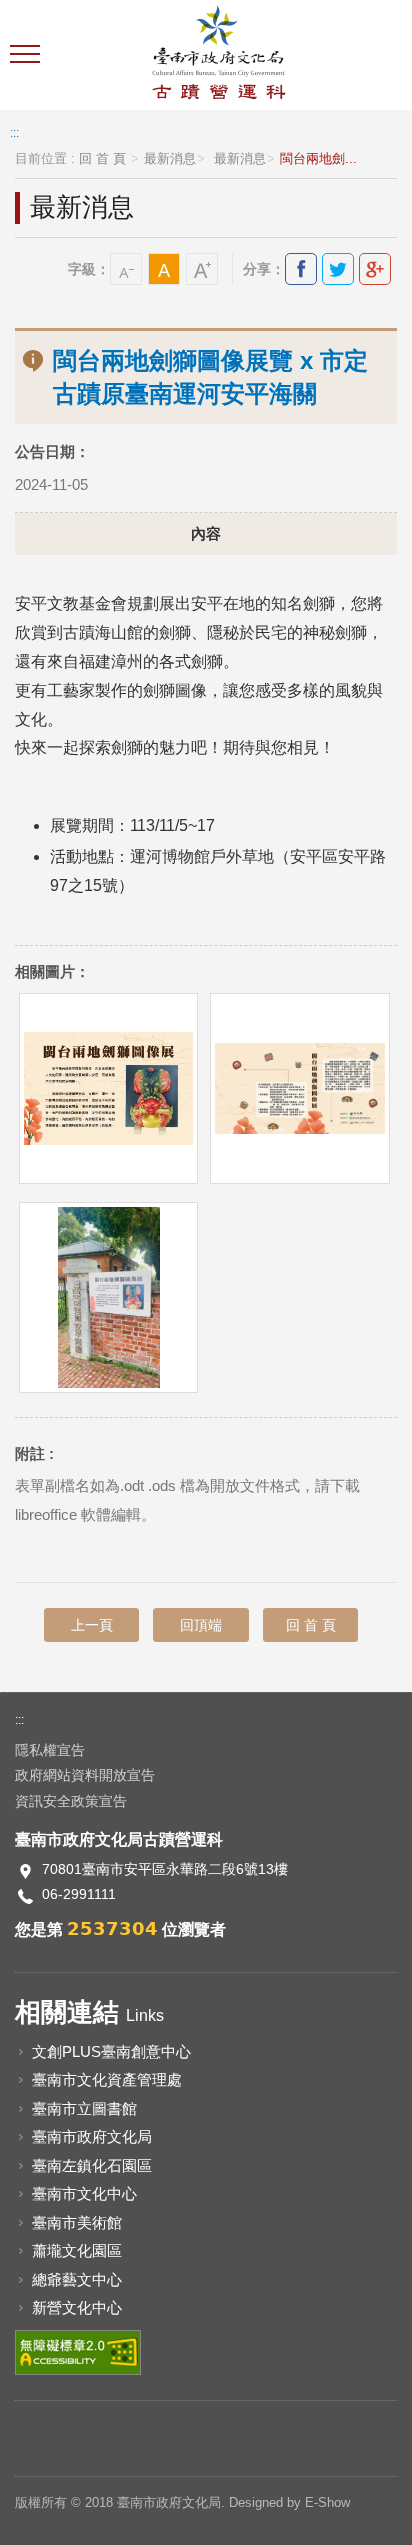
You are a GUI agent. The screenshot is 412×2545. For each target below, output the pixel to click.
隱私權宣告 (50, 1750)
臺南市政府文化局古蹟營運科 (218, 55)
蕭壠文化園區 (77, 2250)
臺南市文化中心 (84, 2193)
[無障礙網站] (78, 2351)
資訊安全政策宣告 (71, 1801)
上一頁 (92, 1625)
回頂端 (201, 1625)
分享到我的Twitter (338, 269)
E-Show (327, 2502)
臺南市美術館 (77, 2222)
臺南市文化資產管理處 (107, 2079)
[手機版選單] (27, 55)
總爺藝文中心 (77, 2279)
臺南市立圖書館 (84, 2108)
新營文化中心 (77, 2307)
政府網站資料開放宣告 (85, 1775)
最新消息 (170, 159)
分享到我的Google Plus (375, 269)
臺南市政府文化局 (92, 2136)
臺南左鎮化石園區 (92, 2165)
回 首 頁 (102, 159)
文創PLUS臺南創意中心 (111, 2051)
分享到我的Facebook (301, 269)
